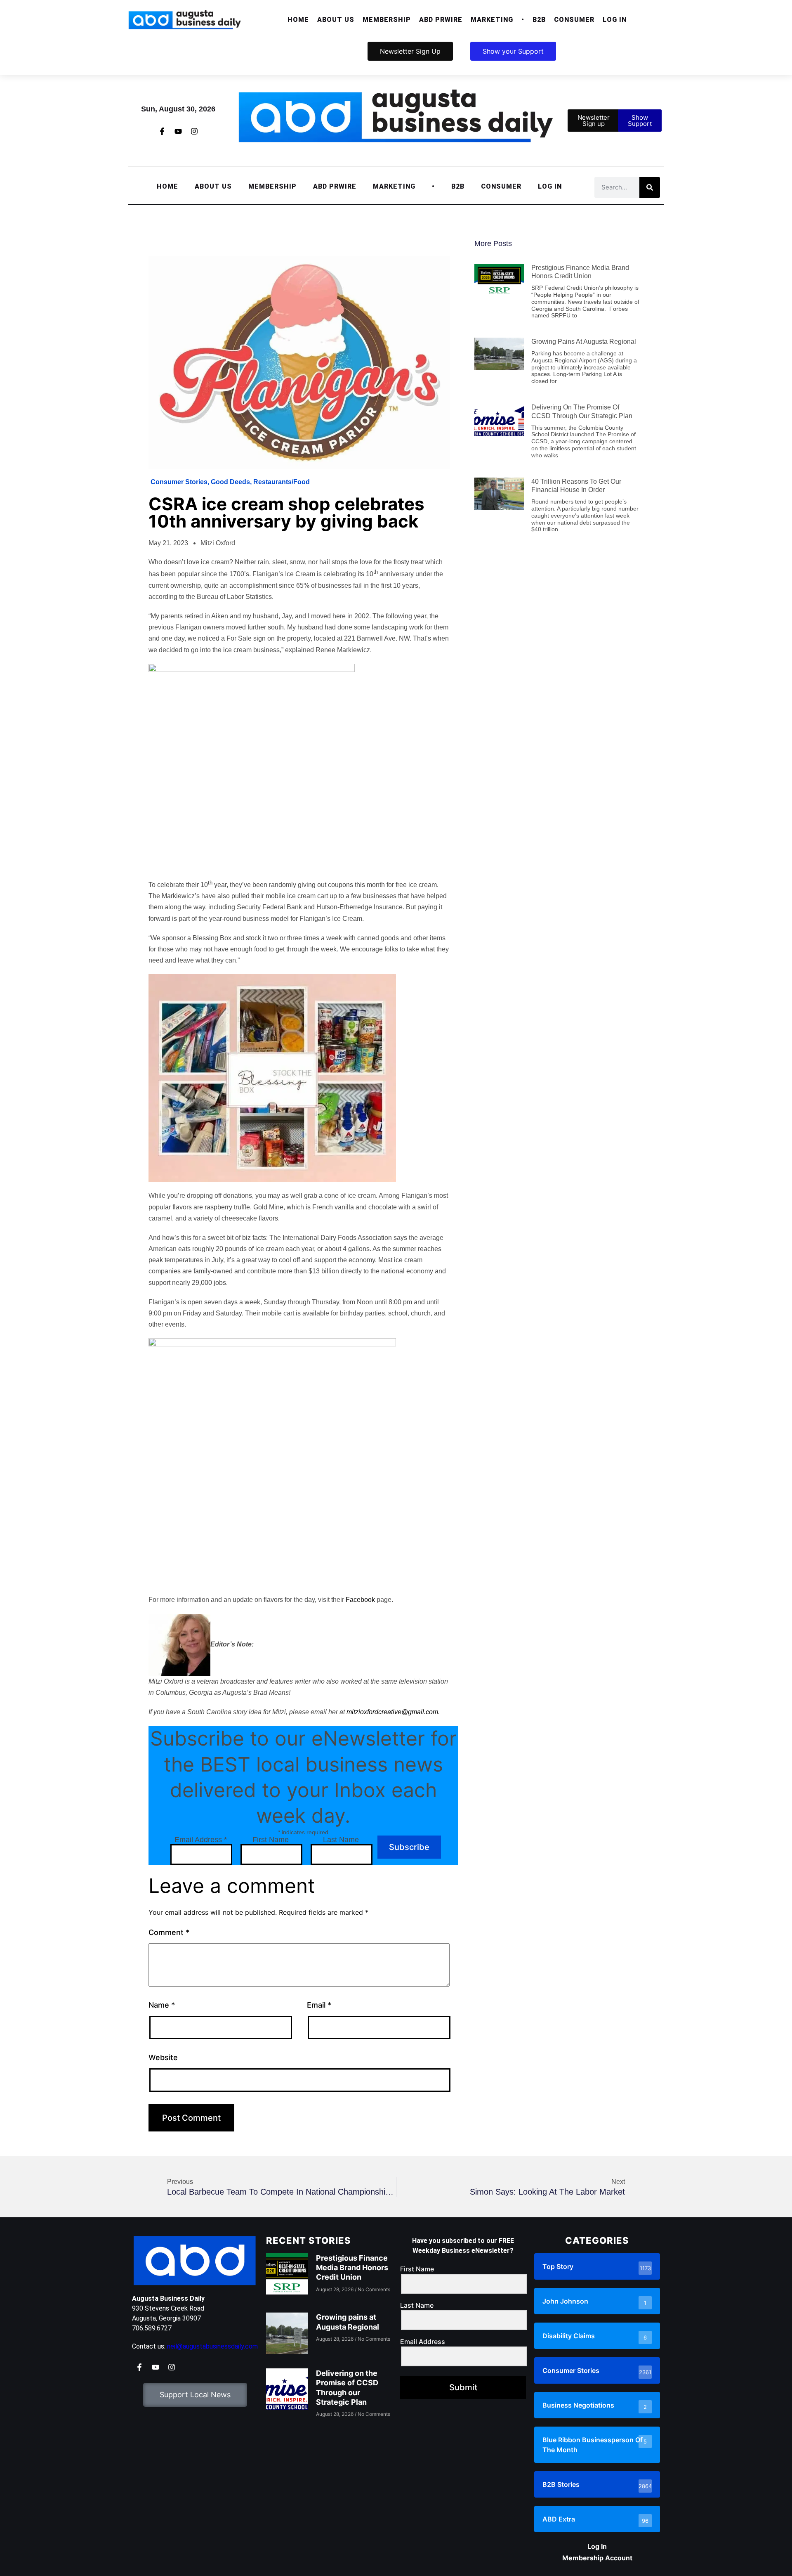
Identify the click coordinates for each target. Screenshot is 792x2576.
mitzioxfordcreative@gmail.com (392, 1712)
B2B (539, 20)
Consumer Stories (179, 482)
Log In (615, 20)
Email (319, 2005)
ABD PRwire (441, 20)
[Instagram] (194, 131)
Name (162, 2005)
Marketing (492, 20)
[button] (336, 20)
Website (163, 2057)
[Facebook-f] (162, 131)
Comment (169, 1932)
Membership (387, 20)
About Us (336, 20)
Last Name (341, 1840)
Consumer (574, 20)
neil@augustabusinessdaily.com (212, 2346)
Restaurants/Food (282, 482)
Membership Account (597, 2558)
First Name (271, 1840)
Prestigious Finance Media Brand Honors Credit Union (352, 2268)
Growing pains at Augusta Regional (584, 342)
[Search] (650, 187)
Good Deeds (230, 482)
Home (298, 20)
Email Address (201, 1840)
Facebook (360, 1600)
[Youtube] (178, 131)
